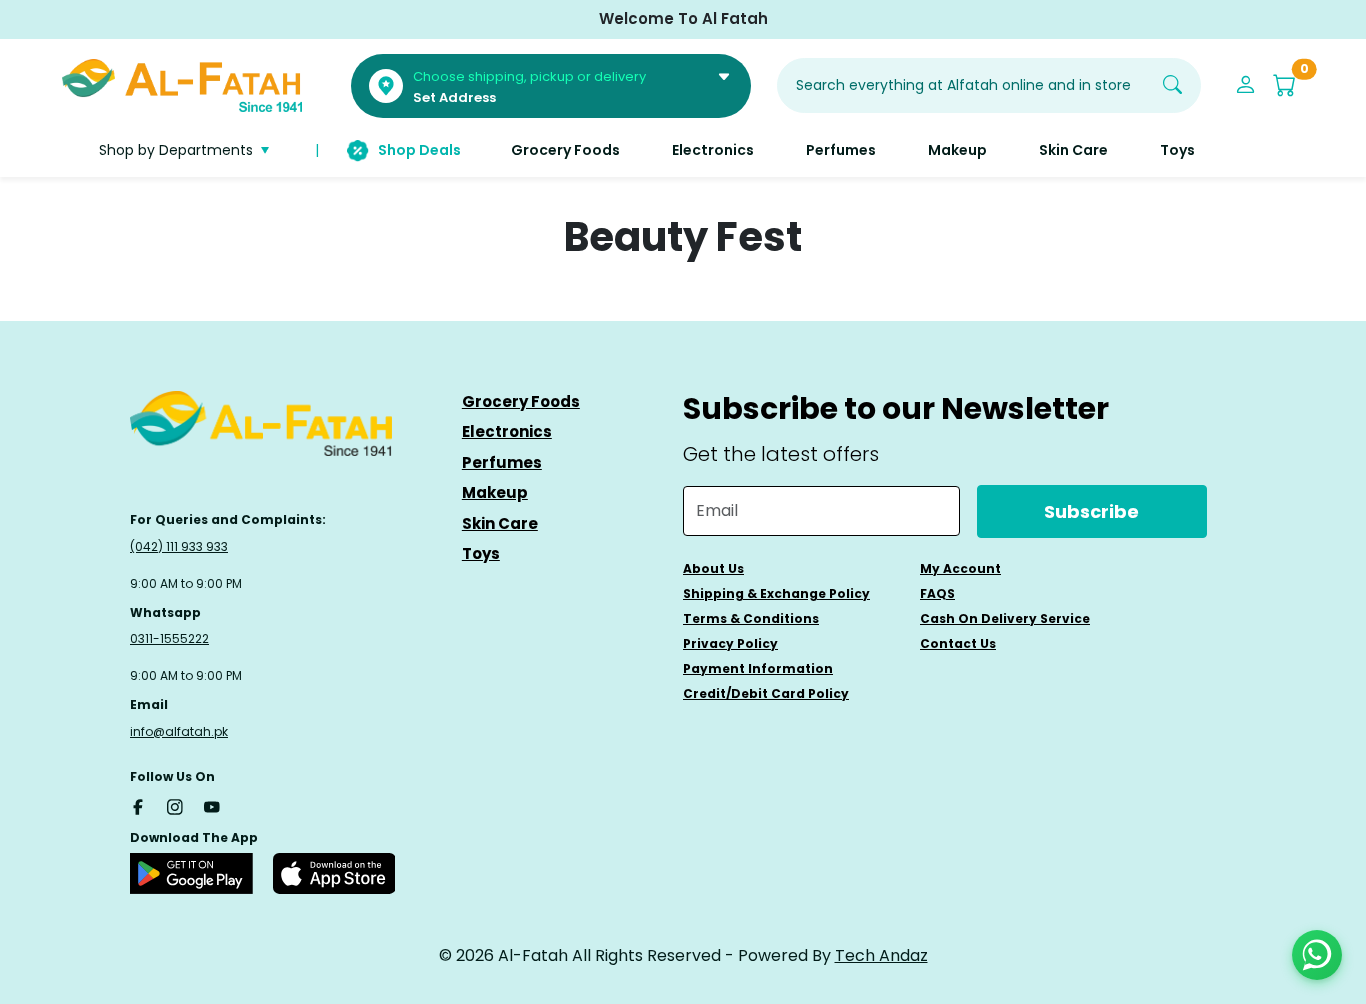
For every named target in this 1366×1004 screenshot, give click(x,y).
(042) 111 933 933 (179, 546)
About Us (713, 568)
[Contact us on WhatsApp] (1317, 955)
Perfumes (502, 462)
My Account (960, 568)
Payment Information (758, 668)
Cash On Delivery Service (1005, 618)
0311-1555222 (169, 638)
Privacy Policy (730, 643)
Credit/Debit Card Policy (766, 693)
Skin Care (500, 523)
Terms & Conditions (751, 618)
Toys (481, 553)
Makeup (495, 492)
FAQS (937, 593)
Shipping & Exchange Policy (776, 593)
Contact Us (958, 643)
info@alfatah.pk (179, 731)
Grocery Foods (521, 401)
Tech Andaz (881, 955)
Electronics (507, 431)
